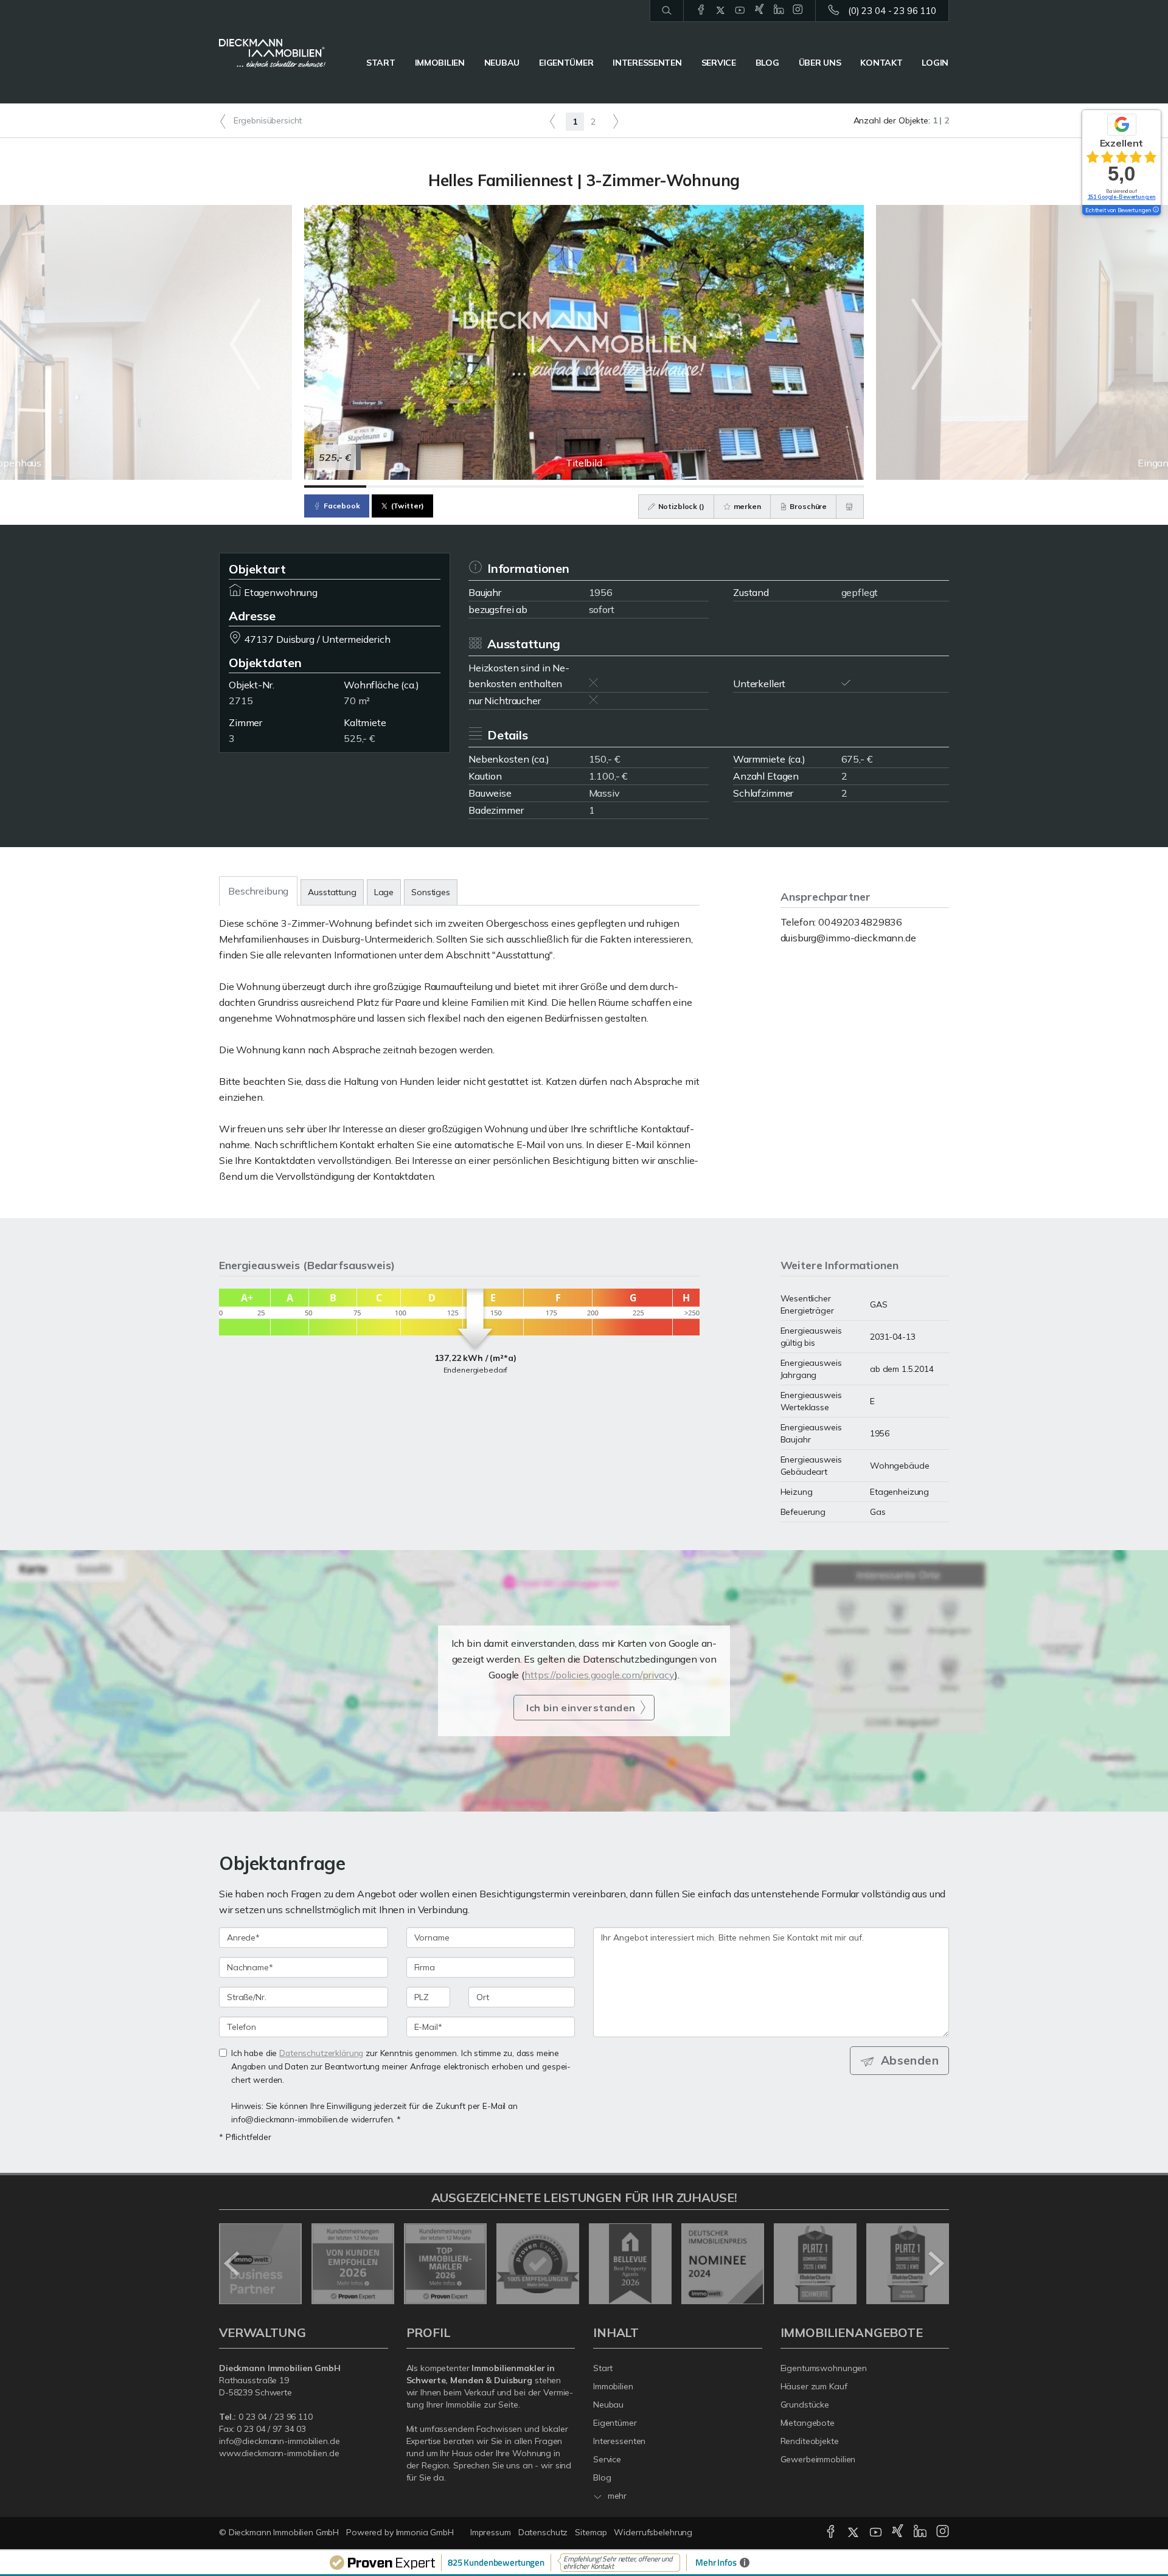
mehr (616, 2496)
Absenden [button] (910, 2060)
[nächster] (935, 2263)
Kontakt (881, 63)
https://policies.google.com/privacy (600, 1675)
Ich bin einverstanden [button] (581, 1708)
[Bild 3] (459, 486)
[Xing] (760, 10)
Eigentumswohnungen (824, 2368)
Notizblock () (680, 506)
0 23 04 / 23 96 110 (276, 2417)
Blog (767, 63)
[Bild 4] (522, 486)
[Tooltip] (1155, 210)
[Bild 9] (833, 486)
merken (746, 506)
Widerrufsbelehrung (653, 2532)
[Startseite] (272, 54)
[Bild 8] (771, 486)
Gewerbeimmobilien (818, 2459)
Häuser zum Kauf (814, 2386)
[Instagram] (798, 10)
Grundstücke (805, 2405)
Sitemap (591, 2532)
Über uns (820, 63)
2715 (241, 701)
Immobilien (440, 63)
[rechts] (615, 121)
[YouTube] (740, 10)
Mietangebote (808, 2423)
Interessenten (647, 63)
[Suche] (666, 11)
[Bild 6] (646, 486)
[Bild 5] (584, 486)
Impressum (491, 2532)
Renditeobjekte (810, 2441)
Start (381, 63)
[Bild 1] (335, 486)
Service (719, 63)
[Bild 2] (397, 486)
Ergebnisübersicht (266, 120)
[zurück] (233, 2263)
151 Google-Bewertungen (1122, 197)
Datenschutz (543, 2532)
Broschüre (808, 506)
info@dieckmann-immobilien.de (279, 2441)
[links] (553, 121)
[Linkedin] (779, 10)
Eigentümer (566, 63)
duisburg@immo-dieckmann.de (848, 938)
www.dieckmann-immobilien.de (279, 2453)
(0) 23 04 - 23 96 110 (892, 11)
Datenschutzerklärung (321, 2053)
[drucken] (850, 507)
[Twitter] (721, 10)
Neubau (502, 63)
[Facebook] (701, 10)
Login (935, 63)
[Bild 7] (708, 486)
